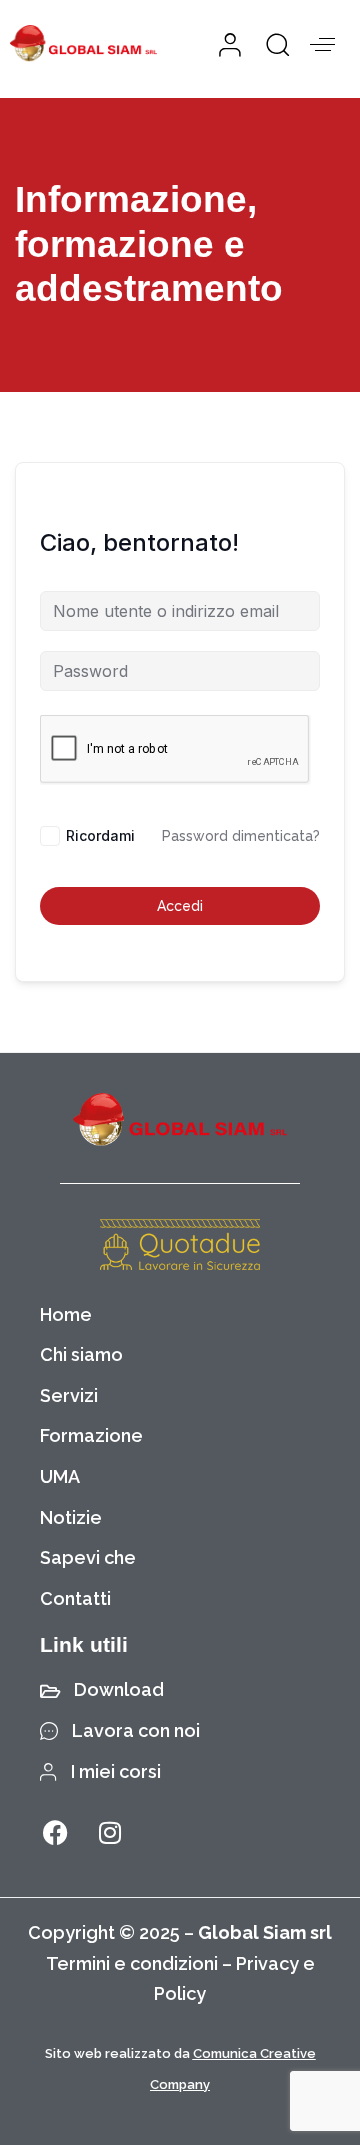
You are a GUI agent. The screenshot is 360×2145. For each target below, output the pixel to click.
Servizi (69, 1395)
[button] (271, 44)
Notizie (71, 1517)
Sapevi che (88, 1557)
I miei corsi (116, 1771)
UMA (60, 1476)
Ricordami (100, 835)
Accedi (180, 906)
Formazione (91, 1435)
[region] (180, 1962)
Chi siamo (81, 1354)
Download (119, 1689)
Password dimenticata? (241, 836)
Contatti (75, 1598)
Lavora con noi (136, 1730)
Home (66, 1314)
